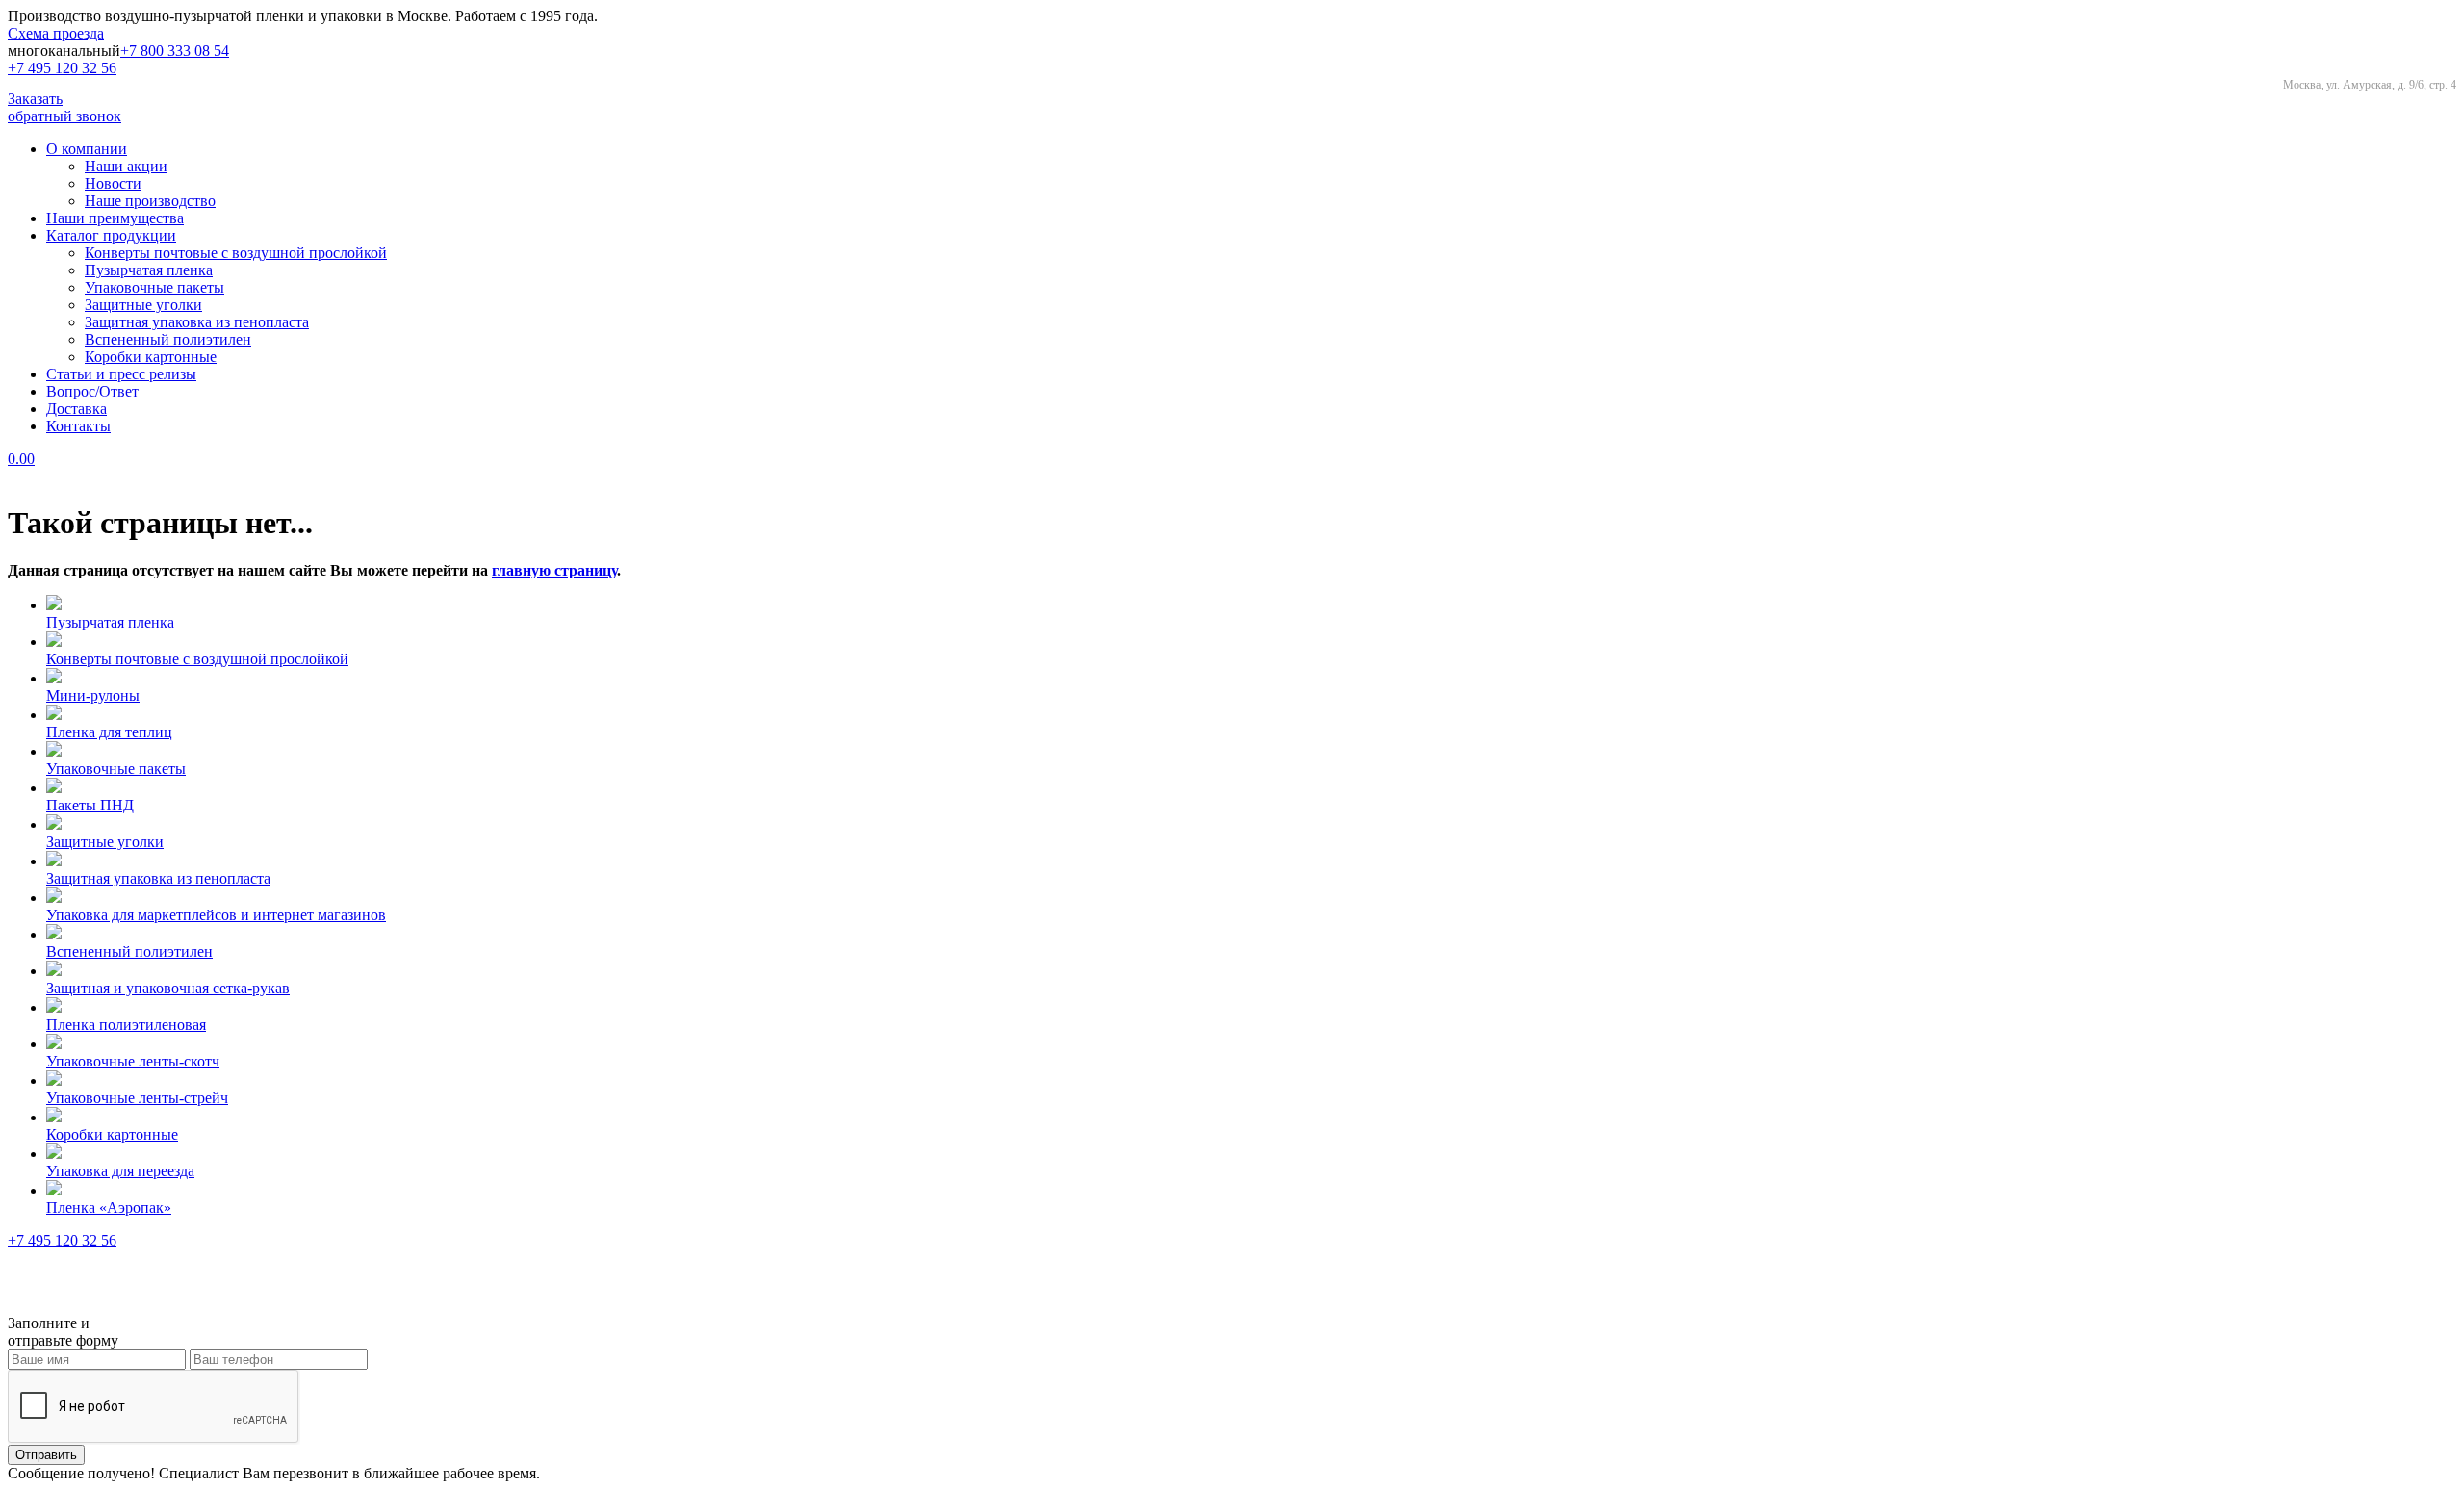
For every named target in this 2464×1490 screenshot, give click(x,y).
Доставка (77, 409)
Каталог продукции (111, 235)
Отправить (46, 1455)
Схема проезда (56, 33)
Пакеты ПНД (90, 805)
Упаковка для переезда (120, 1171)
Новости (113, 183)
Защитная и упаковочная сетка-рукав (168, 988)
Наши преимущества (115, 218)
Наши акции (126, 166)
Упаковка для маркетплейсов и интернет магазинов (216, 915)
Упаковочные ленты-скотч (133, 1061)
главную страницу (554, 570)
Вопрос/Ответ (92, 391)
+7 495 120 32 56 (62, 68)
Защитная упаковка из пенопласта (197, 322)
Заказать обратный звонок (64, 107)
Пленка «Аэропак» (109, 1207)
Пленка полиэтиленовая (126, 1025)
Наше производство (150, 201)
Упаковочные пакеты (154, 287)
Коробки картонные (151, 357)
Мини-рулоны (93, 695)
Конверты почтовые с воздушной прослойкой (236, 253)
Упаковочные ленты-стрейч (137, 1098)
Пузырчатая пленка (149, 270)
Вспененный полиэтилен (168, 339)
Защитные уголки (143, 305)
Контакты (78, 426)
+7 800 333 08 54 (175, 51)
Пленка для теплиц (109, 732)
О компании (87, 149)
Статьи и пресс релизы (121, 374)
